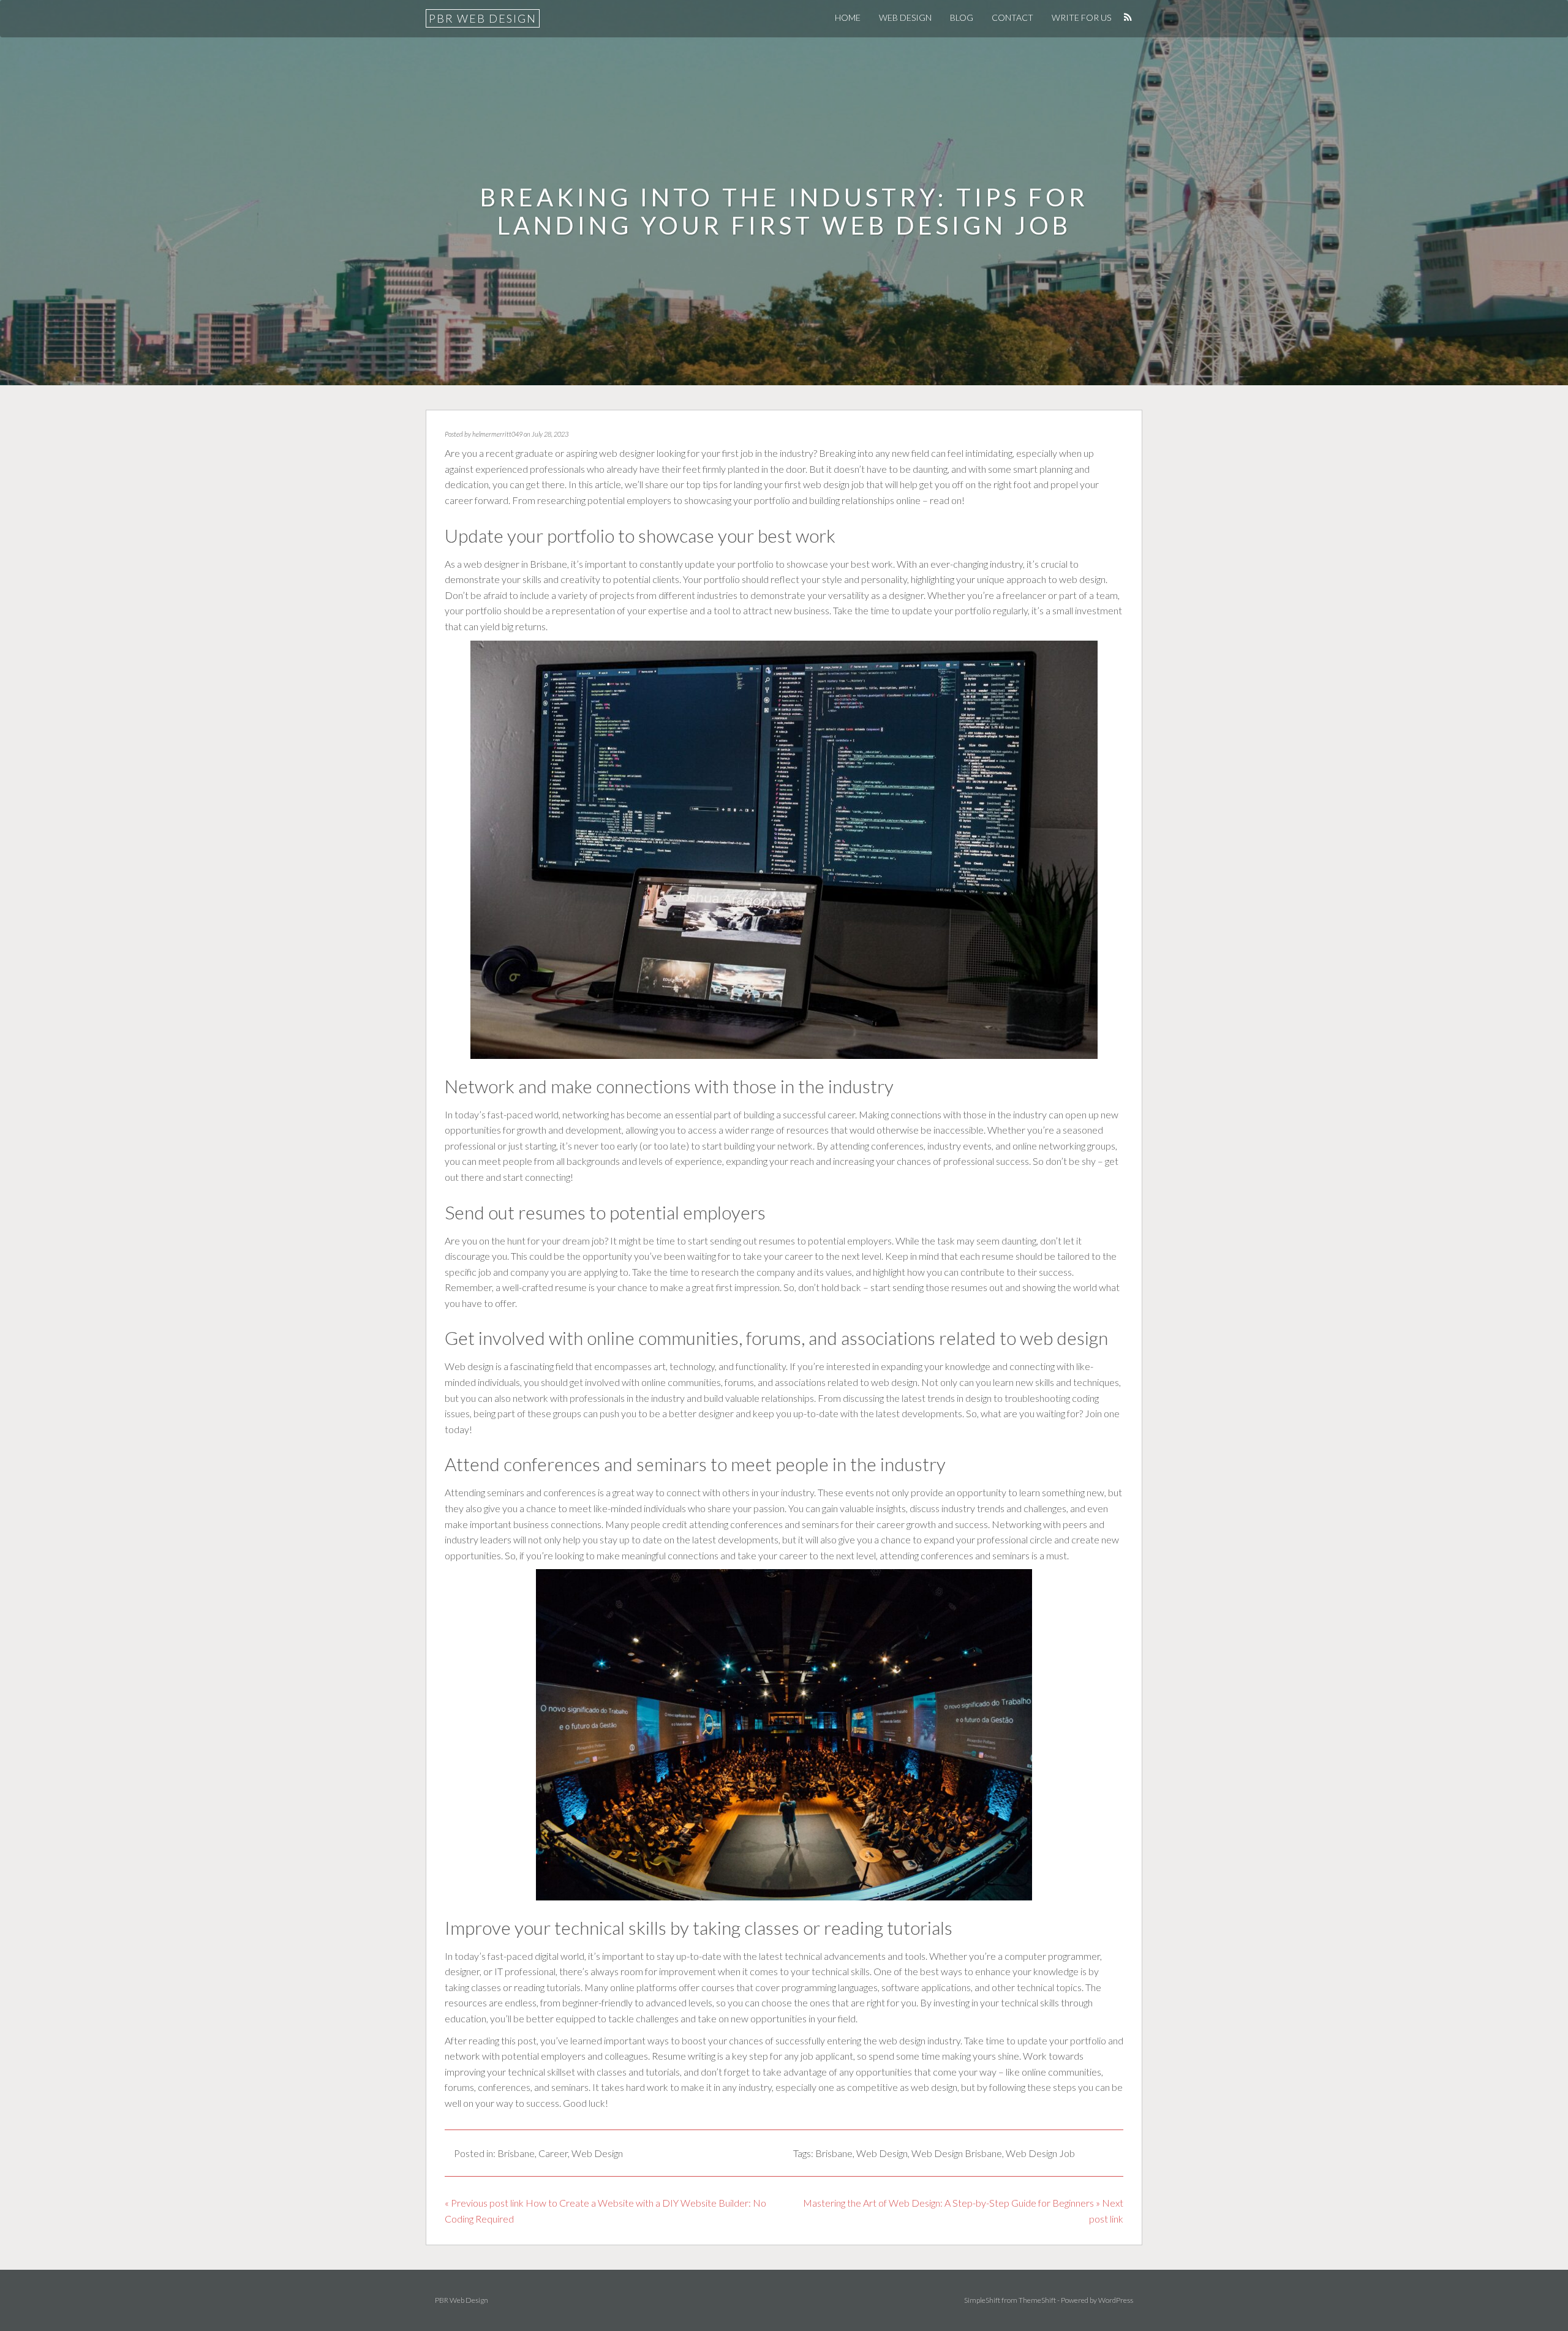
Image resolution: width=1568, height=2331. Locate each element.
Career (553, 2153)
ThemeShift (1037, 2300)
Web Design (905, 17)
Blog (962, 17)
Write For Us (1081, 17)
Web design (469, 1366)
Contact (1012, 17)
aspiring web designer (610, 453)
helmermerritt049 (497, 434)
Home (848, 17)
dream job (583, 1241)
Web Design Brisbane (957, 2153)
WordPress (1116, 2300)
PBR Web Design (483, 18)
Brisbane (516, 2153)
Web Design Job (1040, 2153)
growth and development (569, 1130)
